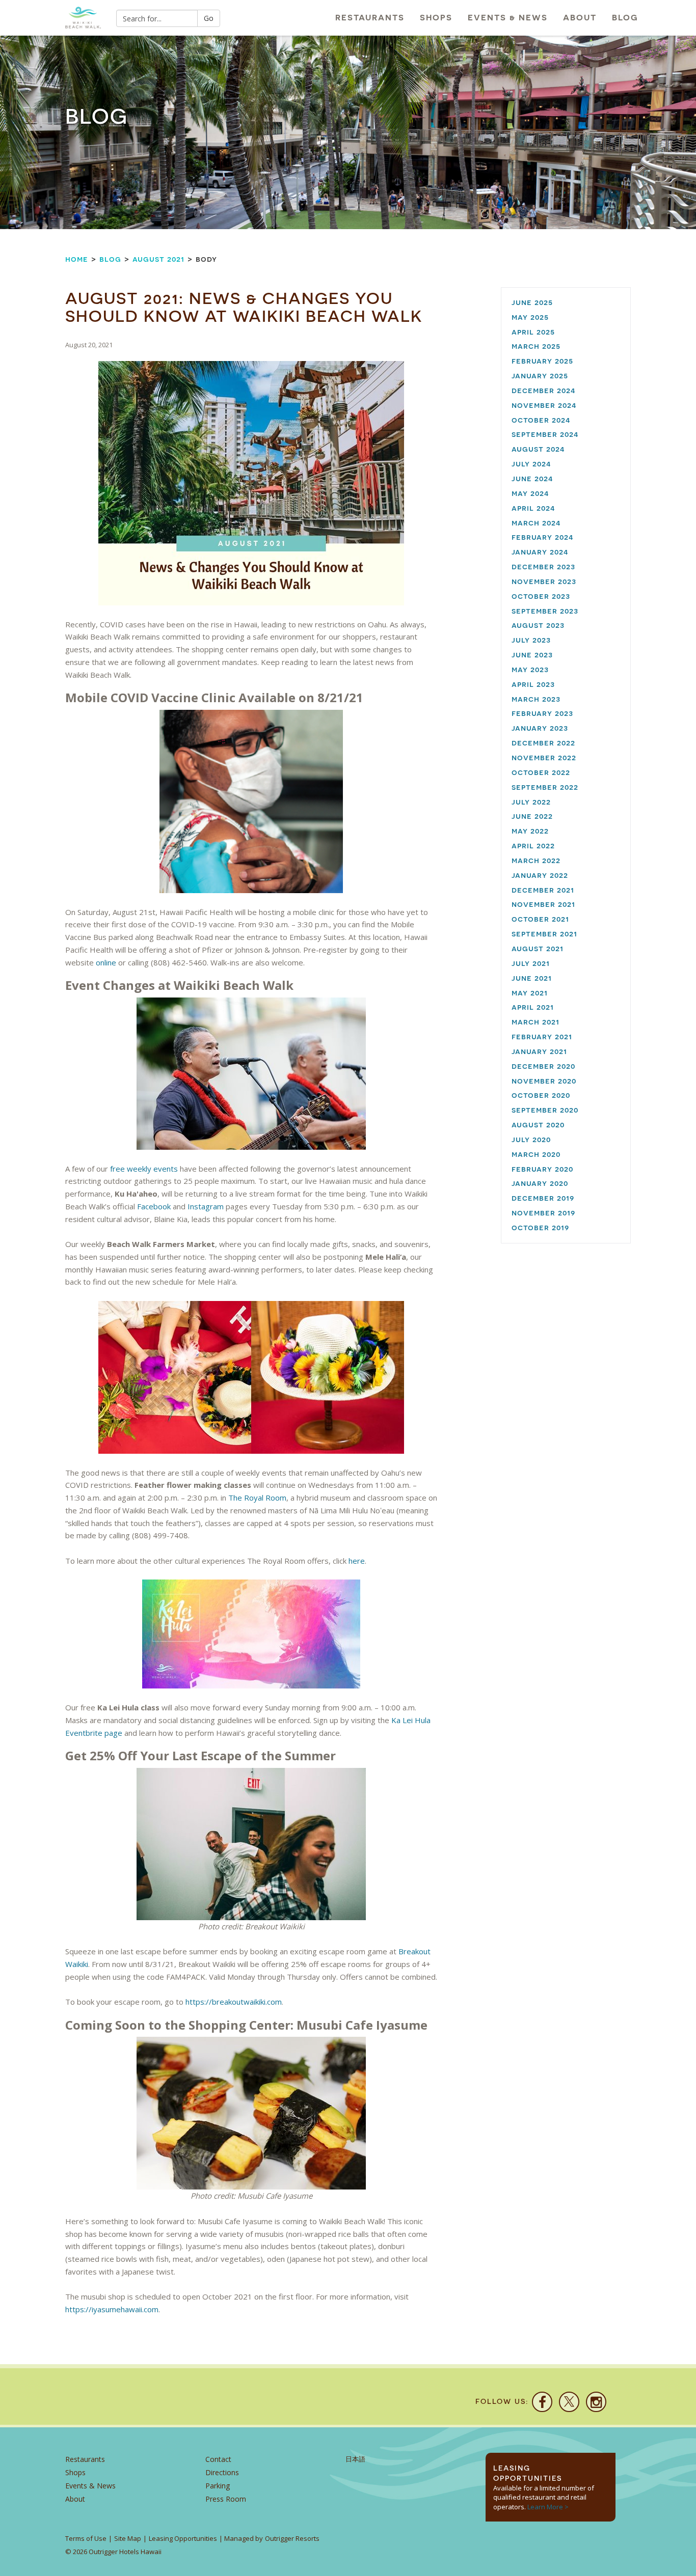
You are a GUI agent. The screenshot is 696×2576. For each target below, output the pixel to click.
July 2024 (531, 464)
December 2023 (543, 566)
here (357, 1561)
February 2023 (542, 713)
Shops (436, 18)
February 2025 (542, 361)
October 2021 (540, 919)
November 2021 (543, 904)
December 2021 (543, 890)
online (106, 962)
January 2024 (540, 552)
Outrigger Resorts (292, 2538)
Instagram (206, 1206)
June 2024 (532, 478)
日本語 (355, 2459)
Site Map (128, 2538)
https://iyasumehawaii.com (112, 2309)
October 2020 (541, 1095)
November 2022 (544, 757)
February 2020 (542, 1169)
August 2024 (538, 449)
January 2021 (539, 1051)
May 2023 (530, 669)
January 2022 (540, 875)
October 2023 (541, 596)
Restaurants (370, 18)
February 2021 (542, 1036)
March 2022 (536, 860)
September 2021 (544, 934)
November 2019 (543, 1213)
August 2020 (538, 1125)
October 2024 (541, 420)
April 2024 (533, 508)
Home (77, 259)
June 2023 (532, 655)
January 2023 (540, 728)
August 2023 (538, 625)
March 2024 (536, 523)
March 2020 (536, 1154)
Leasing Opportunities (183, 2538)
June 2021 (532, 978)
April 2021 (533, 1007)
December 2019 (543, 1198)
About (580, 18)
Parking (218, 2486)
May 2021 (530, 993)
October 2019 (540, 1227)
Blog (625, 18)
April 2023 (533, 684)
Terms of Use (86, 2538)
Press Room (226, 2499)
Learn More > (548, 2507)
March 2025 (536, 346)
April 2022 (533, 846)
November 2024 (544, 405)
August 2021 (158, 259)
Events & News (508, 18)
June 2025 (532, 302)
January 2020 (540, 1183)
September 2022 (545, 787)
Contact (218, 2459)
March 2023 (536, 699)
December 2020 (543, 1066)
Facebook (154, 1206)
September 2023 (545, 611)
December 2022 (543, 743)
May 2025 (530, 317)
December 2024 (544, 390)
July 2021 (531, 963)
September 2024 (545, 434)
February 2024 (543, 537)
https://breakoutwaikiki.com (234, 2002)
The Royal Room (257, 1498)
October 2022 (541, 772)
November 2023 (544, 581)
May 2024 (530, 493)
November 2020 (544, 1081)
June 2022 (532, 816)
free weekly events (144, 1169)
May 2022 (530, 831)
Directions (222, 2472)
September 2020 (545, 1110)
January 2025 (540, 376)
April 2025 (533, 332)
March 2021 (536, 1022)
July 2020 (531, 1139)
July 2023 (531, 640)
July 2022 (531, 802)
